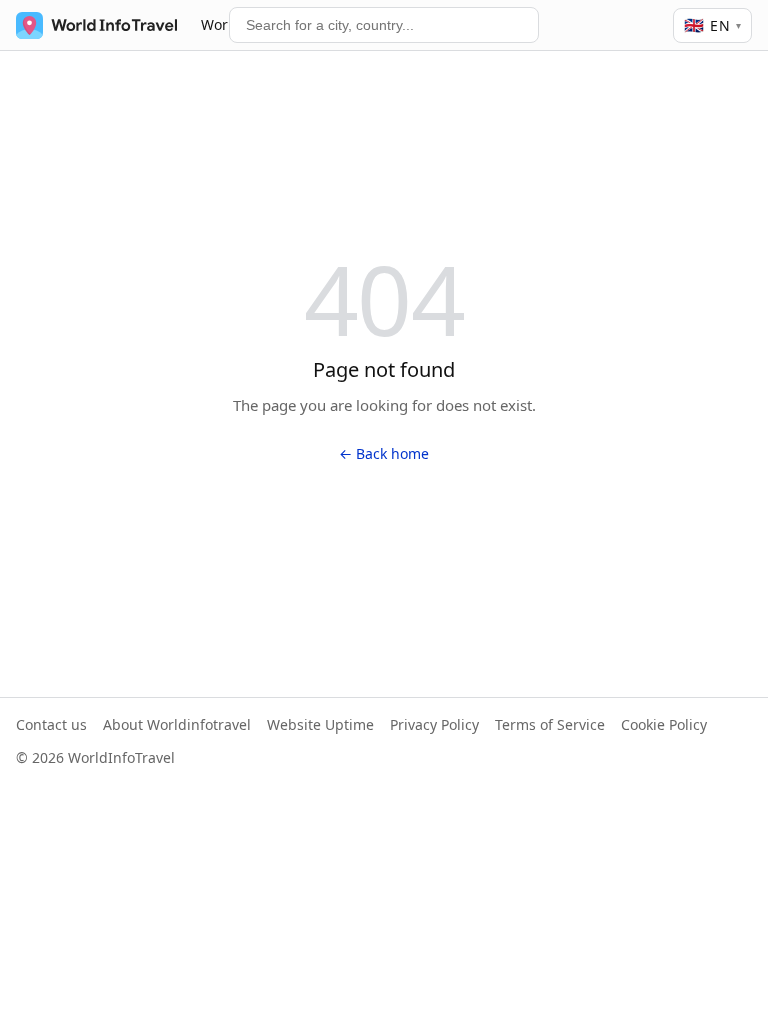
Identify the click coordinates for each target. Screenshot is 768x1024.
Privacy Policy (434, 724)
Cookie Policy (664, 724)
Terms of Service (550, 724)
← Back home (384, 453)
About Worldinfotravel (177, 724)
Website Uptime (320, 724)
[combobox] (384, 25)
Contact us (51, 724)
